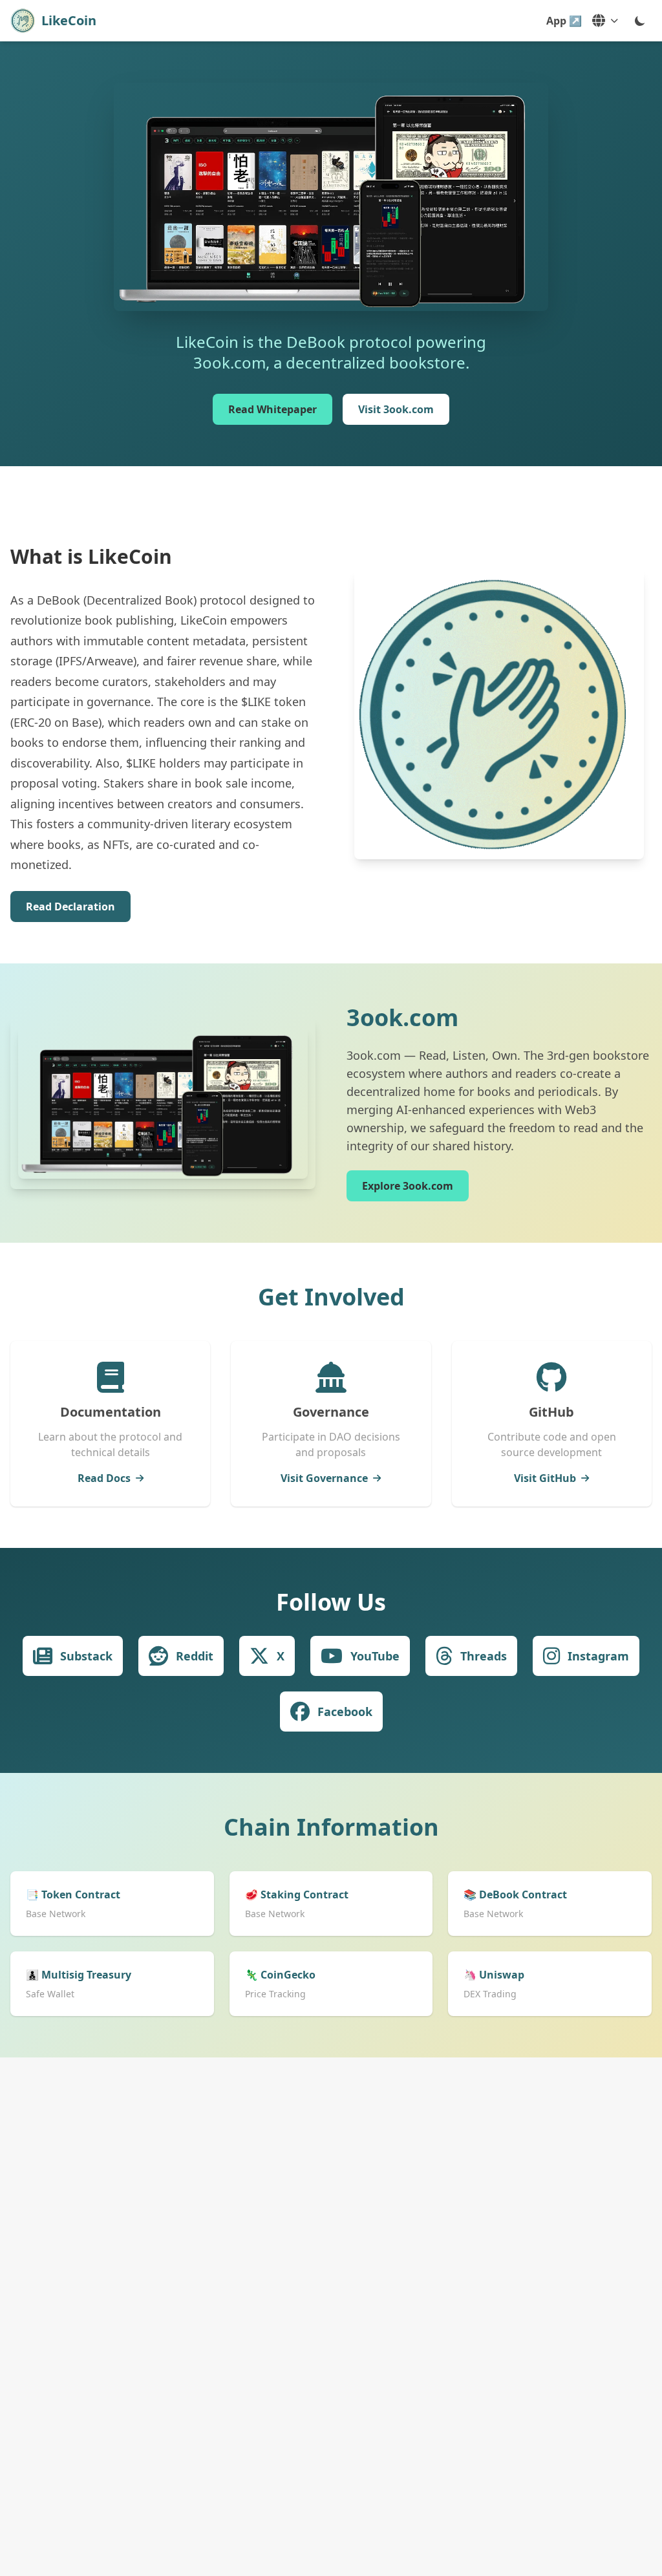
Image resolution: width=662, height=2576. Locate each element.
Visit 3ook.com (396, 409)
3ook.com (402, 1017)
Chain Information (331, 1827)
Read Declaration (70, 907)
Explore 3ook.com (408, 1186)
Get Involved (331, 1297)
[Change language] (605, 21)
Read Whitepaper (272, 409)
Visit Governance (324, 1478)
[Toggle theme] (640, 21)
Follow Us (331, 1602)
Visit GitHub (545, 1478)
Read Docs (104, 1478)
